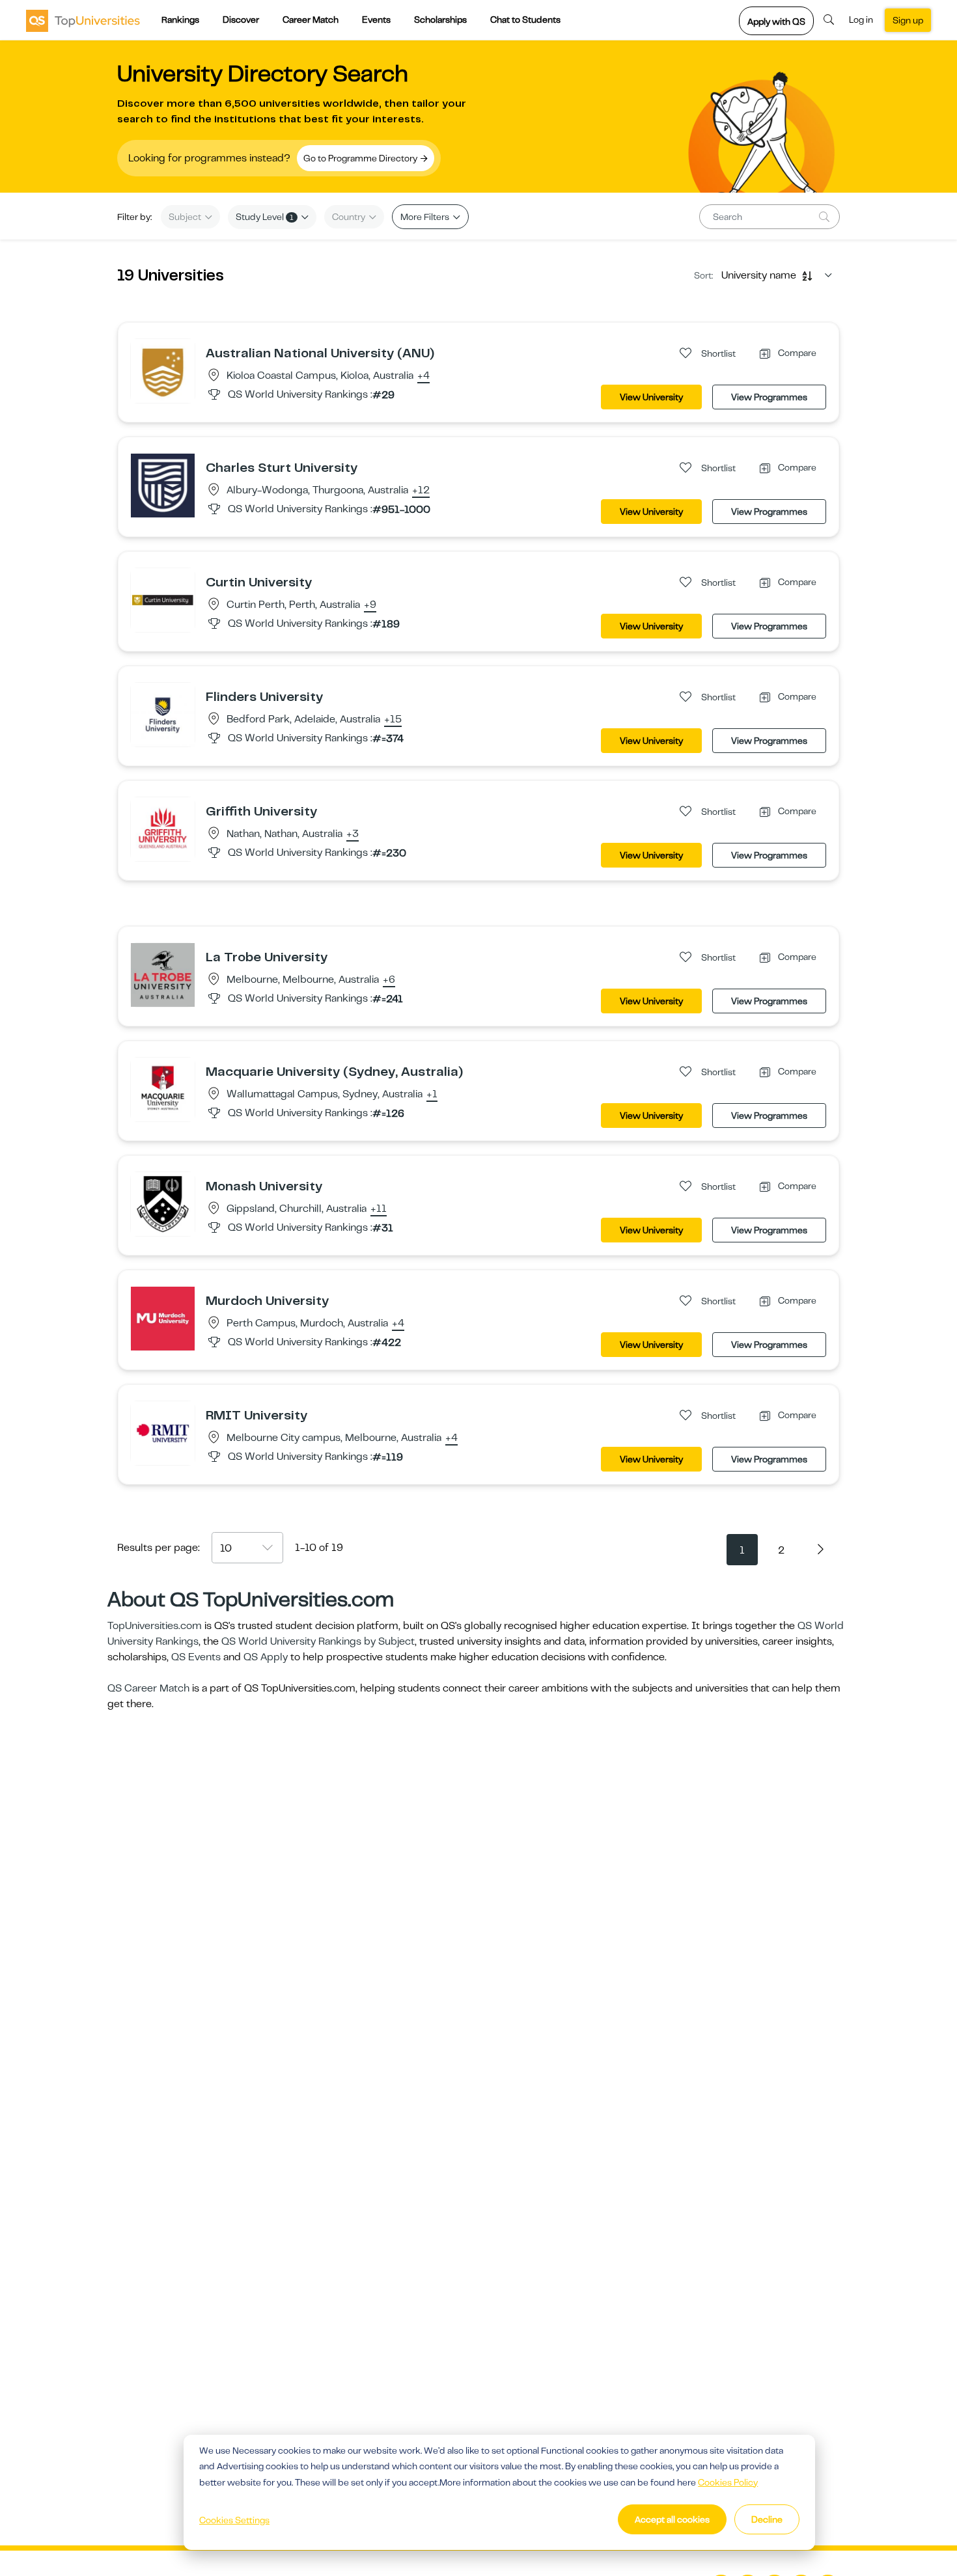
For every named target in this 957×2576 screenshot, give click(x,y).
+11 (379, 1209)
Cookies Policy (728, 2482)
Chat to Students (525, 20)
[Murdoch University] (163, 1318)
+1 (432, 1095)
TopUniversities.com (155, 1626)
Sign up (908, 20)
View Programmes (769, 397)
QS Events (196, 1657)
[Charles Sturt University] (163, 485)
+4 (423, 376)
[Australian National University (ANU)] (163, 370)
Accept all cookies (672, 2519)
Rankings (180, 20)
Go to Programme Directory (361, 158)
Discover (241, 20)
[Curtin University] (163, 599)
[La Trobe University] (163, 974)
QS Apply (266, 1657)
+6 (389, 980)
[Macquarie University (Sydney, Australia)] (163, 1089)
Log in (861, 20)
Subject (186, 217)
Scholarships (440, 20)
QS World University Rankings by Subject (318, 1641)
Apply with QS (776, 21)
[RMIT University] (163, 1432)
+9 (370, 605)
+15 (393, 720)
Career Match (311, 20)
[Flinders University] (163, 714)
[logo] (83, 20)
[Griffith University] (163, 829)
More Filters (426, 217)
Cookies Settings (234, 2520)
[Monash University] (163, 1203)
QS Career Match (148, 1688)
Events (376, 20)
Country (350, 217)
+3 (353, 834)
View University (651, 397)
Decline (767, 2519)
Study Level (265, 217)
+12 (421, 491)
